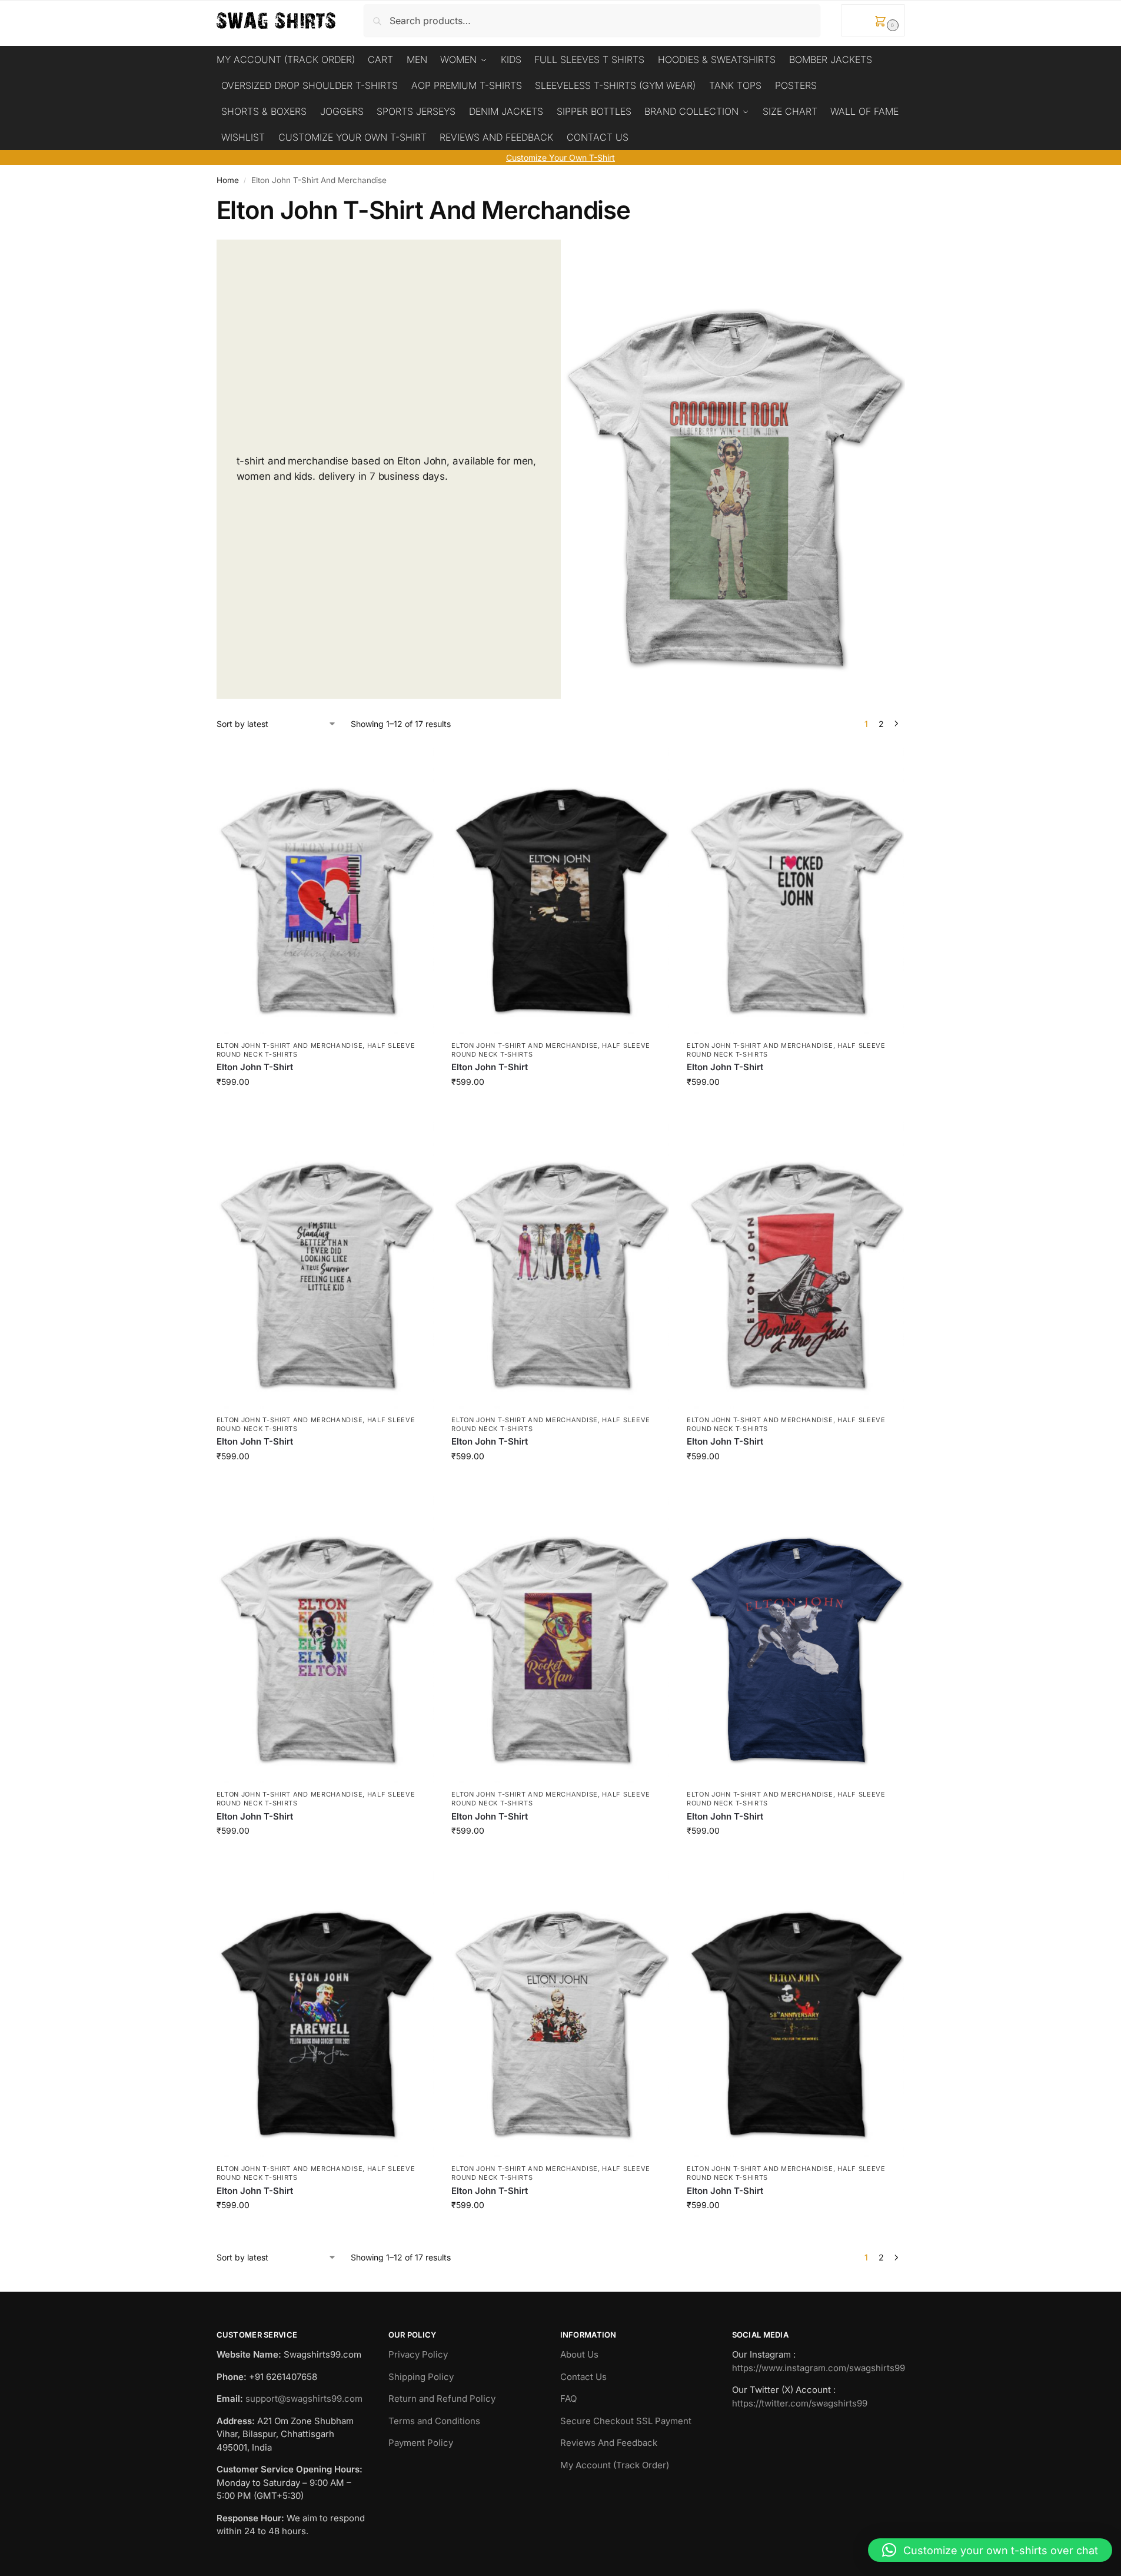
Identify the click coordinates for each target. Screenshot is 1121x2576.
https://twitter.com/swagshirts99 (800, 2403)
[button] (873, 20)
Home (228, 180)
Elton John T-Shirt (255, 1067)
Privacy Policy (418, 2354)
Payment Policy (421, 2443)
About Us (579, 2354)
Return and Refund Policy (442, 2399)
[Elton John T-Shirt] (325, 889)
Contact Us (583, 2377)
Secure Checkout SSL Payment (626, 2421)
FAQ (568, 2399)
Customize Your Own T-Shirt (560, 157)
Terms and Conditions (434, 2421)
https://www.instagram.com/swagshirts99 (819, 2368)
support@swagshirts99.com (304, 2399)
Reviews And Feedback (609, 2443)
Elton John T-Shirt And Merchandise (290, 1045)
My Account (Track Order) (615, 2465)
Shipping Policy (421, 2377)
